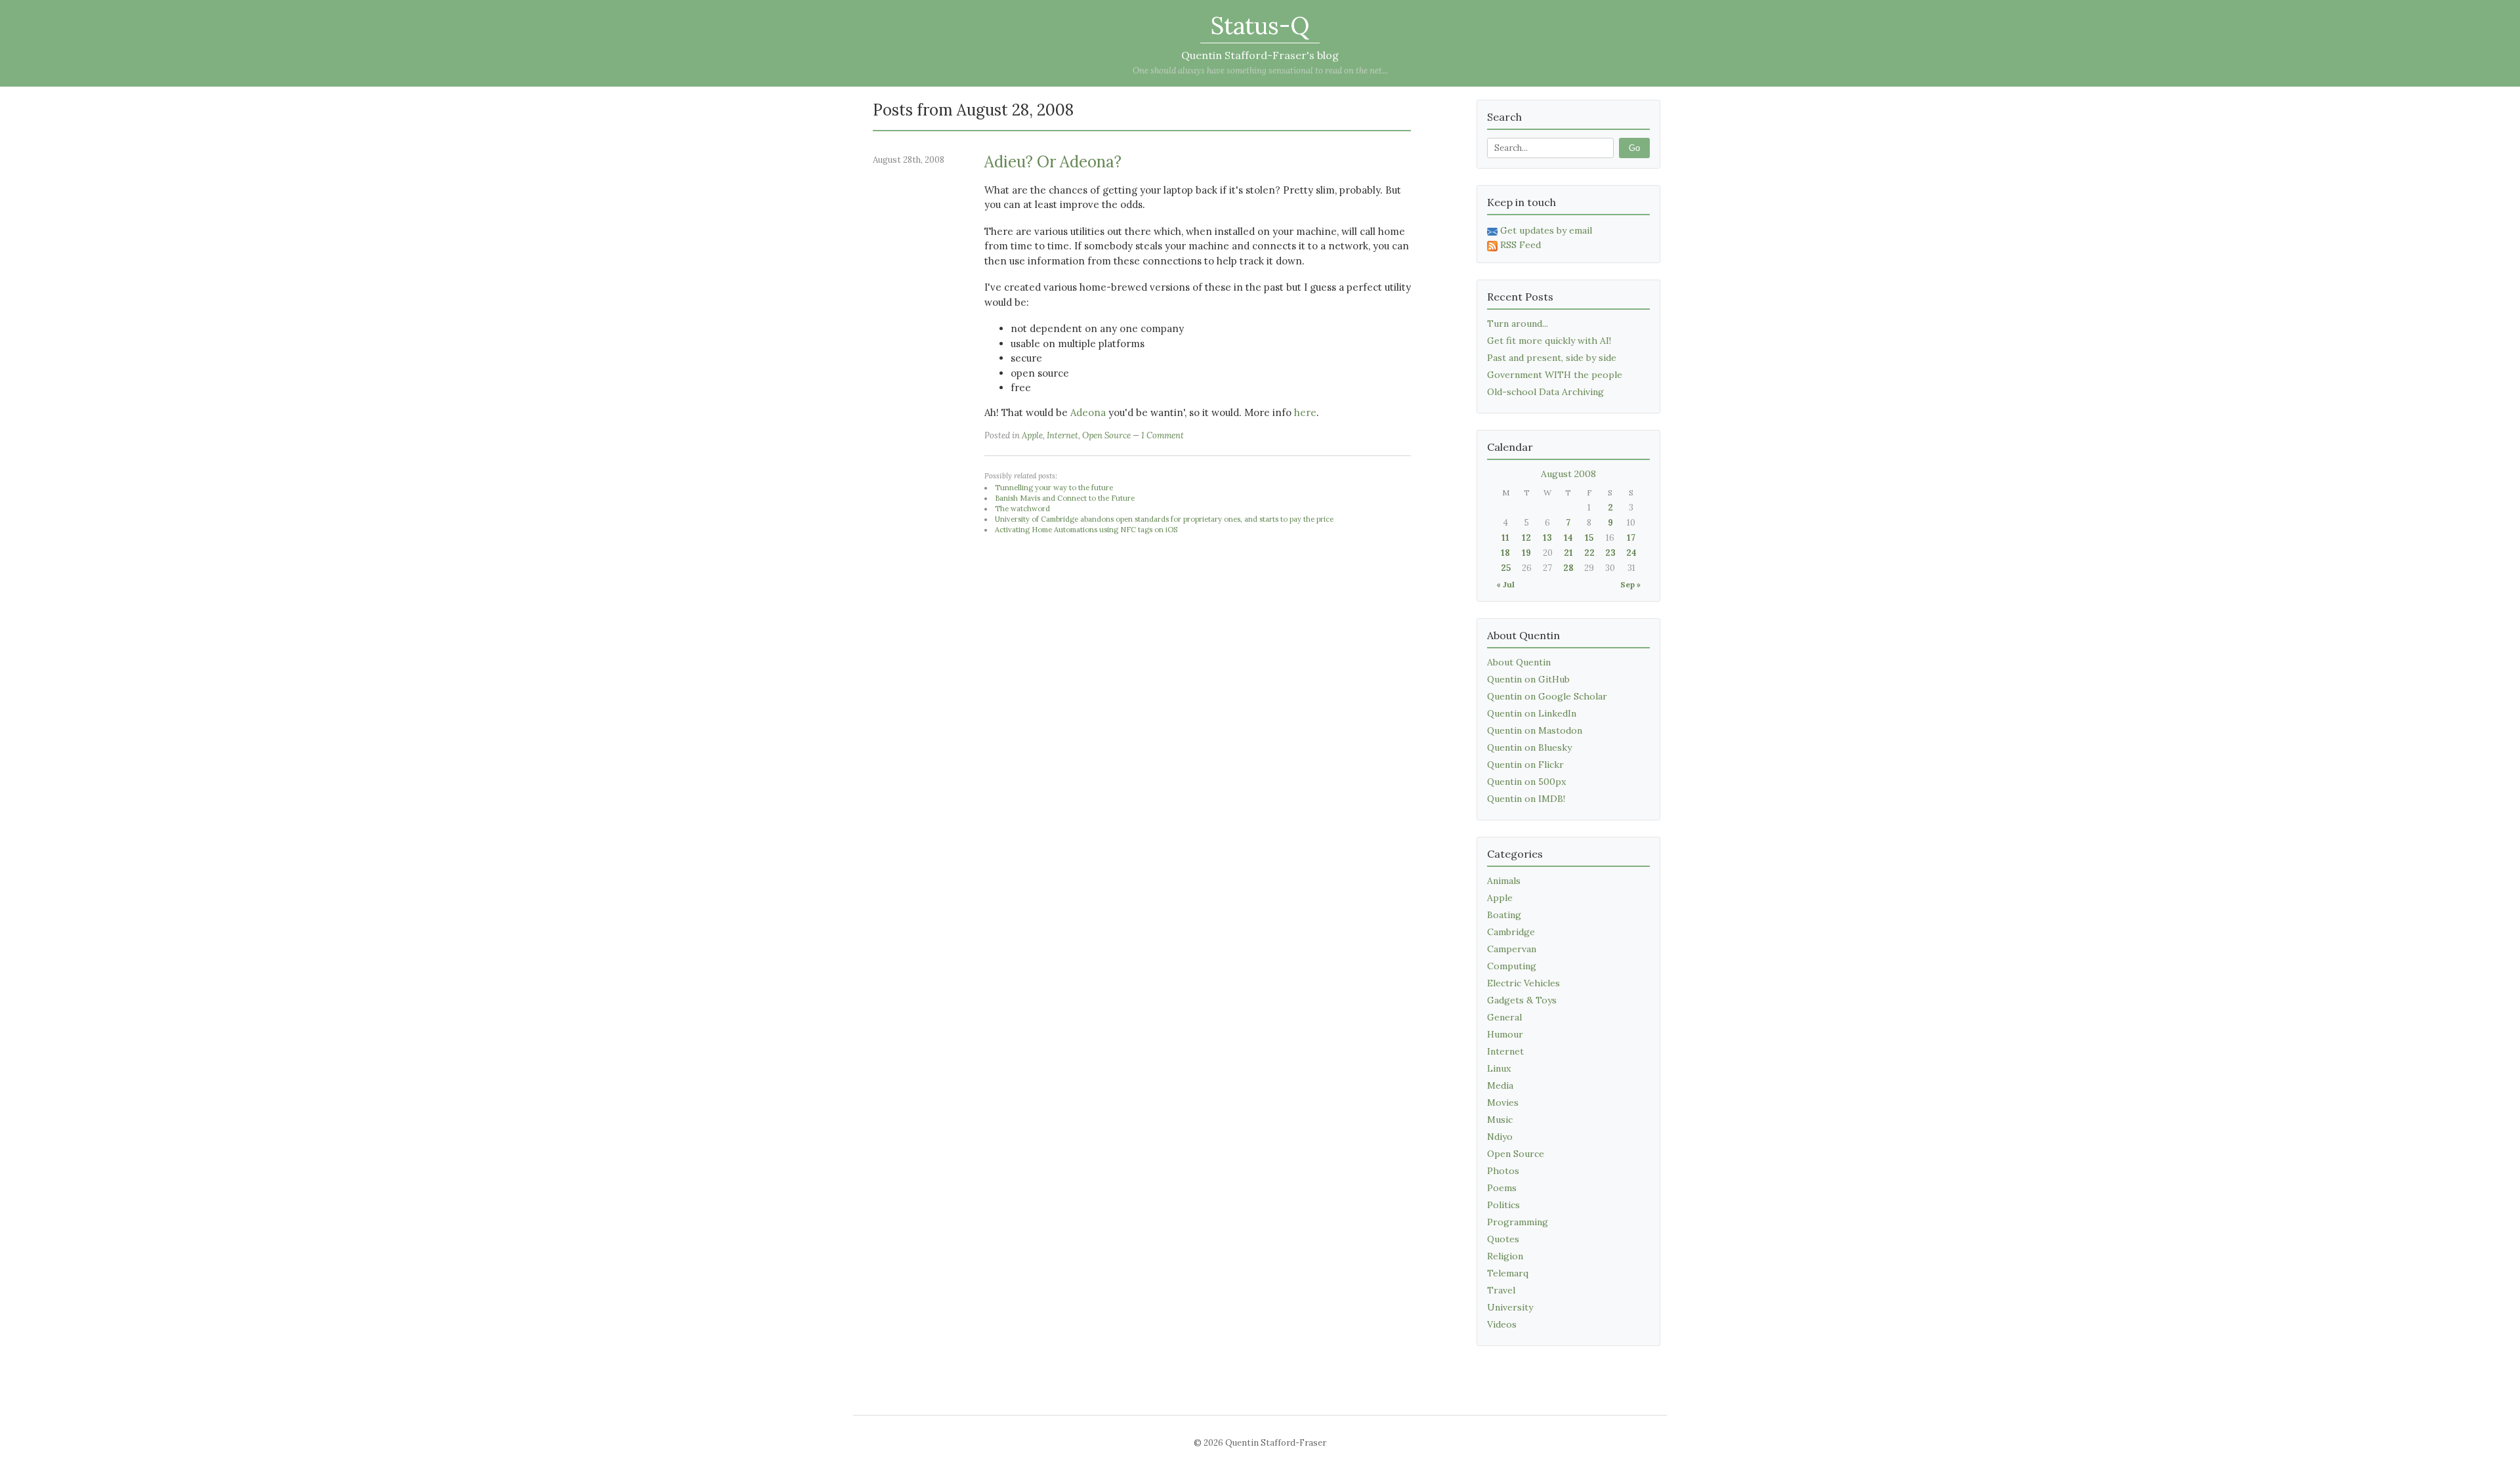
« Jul (1505, 584)
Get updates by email (1546, 230)
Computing (1512, 966)
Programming (1518, 1222)
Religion (1505, 1256)
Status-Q (1260, 26)
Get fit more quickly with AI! (1549, 341)
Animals (1504, 881)
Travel (1501, 1290)
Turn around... (1518, 324)
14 (1568, 538)
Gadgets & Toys (1522, 1000)
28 (1568, 568)
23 (1610, 553)
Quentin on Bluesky (1529, 747)
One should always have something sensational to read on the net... (1260, 71)
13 (1547, 538)
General (1504, 1017)
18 (1505, 553)
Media (1500, 1085)
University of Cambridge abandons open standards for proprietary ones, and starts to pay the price (1164, 519)
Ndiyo (1500, 1137)
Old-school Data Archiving (1545, 392)
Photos (1503, 1171)
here (1305, 412)
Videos (1502, 1324)
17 (1631, 538)
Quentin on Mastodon (1535, 730)
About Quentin (1519, 662)
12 (1526, 538)
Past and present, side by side (1552, 358)
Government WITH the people (1555, 375)
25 (1506, 568)
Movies (1503, 1102)
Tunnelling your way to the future (1054, 488)
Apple (1032, 435)
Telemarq (1508, 1273)
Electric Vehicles (1523, 983)
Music (1500, 1120)
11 (1505, 538)
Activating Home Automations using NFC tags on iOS (1086, 530)
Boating (1504, 915)
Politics (1503, 1205)
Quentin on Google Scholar (1547, 696)
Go (1634, 148)
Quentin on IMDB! (1526, 799)
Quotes (1503, 1239)
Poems (1502, 1188)
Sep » (1630, 584)
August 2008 (1568, 474)
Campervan (1512, 949)
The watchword (1022, 509)
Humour (1505, 1034)
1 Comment (1163, 435)
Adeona (1088, 412)
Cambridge (1511, 932)
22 (1589, 553)
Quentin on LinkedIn (1532, 713)
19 (1526, 553)
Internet (1062, 435)
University (1510, 1307)
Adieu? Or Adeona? (1053, 162)
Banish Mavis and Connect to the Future (1065, 498)
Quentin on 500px (1526, 782)
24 (1631, 553)
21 (1568, 553)
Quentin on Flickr (1525, 765)
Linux (1499, 1068)
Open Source (1106, 435)
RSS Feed (1521, 245)
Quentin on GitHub (1528, 679)
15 (1589, 538)
